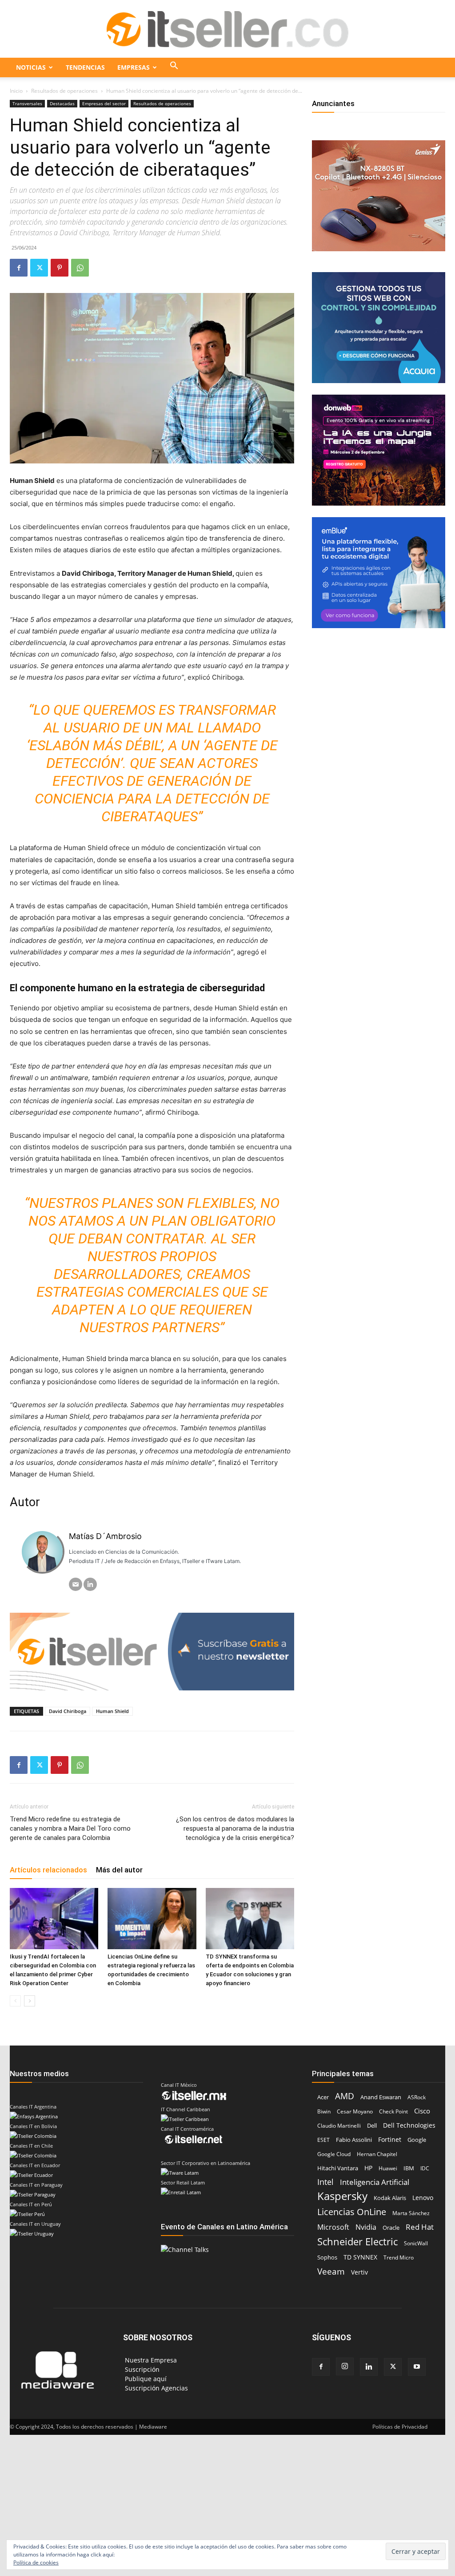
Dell (372, 2125)
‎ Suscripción (141, 2369)
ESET (323, 2140)
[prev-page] (15, 2001)
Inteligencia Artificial (375, 2182)
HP (368, 2168)
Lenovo (423, 2198)
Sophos (327, 2257)
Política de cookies (36, 2562)
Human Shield (112, 1711)
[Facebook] (19, 268)
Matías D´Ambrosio (105, 1536)
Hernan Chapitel (377, 2154)
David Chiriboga (68, 1711)
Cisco (422, 2111)
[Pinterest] (60, 268)
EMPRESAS (134, 67)
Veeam (331, 2271)
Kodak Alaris (390, 2198)
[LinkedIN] (90, 1584)
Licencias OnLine (352, 2212)
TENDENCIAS (85, 67)
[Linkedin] (369, 2367)
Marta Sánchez (411, 2213)
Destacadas (62, 103)
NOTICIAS (31, 67)
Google (417, 2140)
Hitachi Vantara (338, 2168)
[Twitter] (39, 268)
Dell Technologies (409, 2125)
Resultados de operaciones (64, 91)
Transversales (27, 103)
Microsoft (333, 2227)
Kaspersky (342, 2196)
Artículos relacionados (48, 1870)
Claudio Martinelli (339, 2126)
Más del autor (119, 1870)
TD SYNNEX (360, 2257)
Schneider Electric (357, 2242)
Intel (325, 2182)
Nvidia (366, 2227)
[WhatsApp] (80, 268)
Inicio (16, 91)
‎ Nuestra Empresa (150, 2360)
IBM (409, 2168)
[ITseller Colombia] (227, 29)
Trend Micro (399, 2257)
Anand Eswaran (381, 2097)
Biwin (324, 2111)
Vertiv (359, 2272)
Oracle (391, 2228)
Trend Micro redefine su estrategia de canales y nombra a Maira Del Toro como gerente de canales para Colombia (70, 1828)
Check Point (393, 2111)
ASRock (417, 2097)
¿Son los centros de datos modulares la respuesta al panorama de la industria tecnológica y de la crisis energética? (235, 1828)
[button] (174, 67)
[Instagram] (345, 2366)
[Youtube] (417, 2367)
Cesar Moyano (355, 2111)
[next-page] (30, 2001)
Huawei (388, 2168)
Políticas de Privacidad (400, 2427)
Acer (323, 2097)
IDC (425, 2168)
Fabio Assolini (354, 2140)
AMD (345, 2096)
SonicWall (416, 2243)
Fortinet (390, 2139)
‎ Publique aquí (145, 2379)
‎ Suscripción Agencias (156, 2388)
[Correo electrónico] (76, 1584)
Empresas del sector (104, 103)
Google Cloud (334, 2154)
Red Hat (420, 2227)
